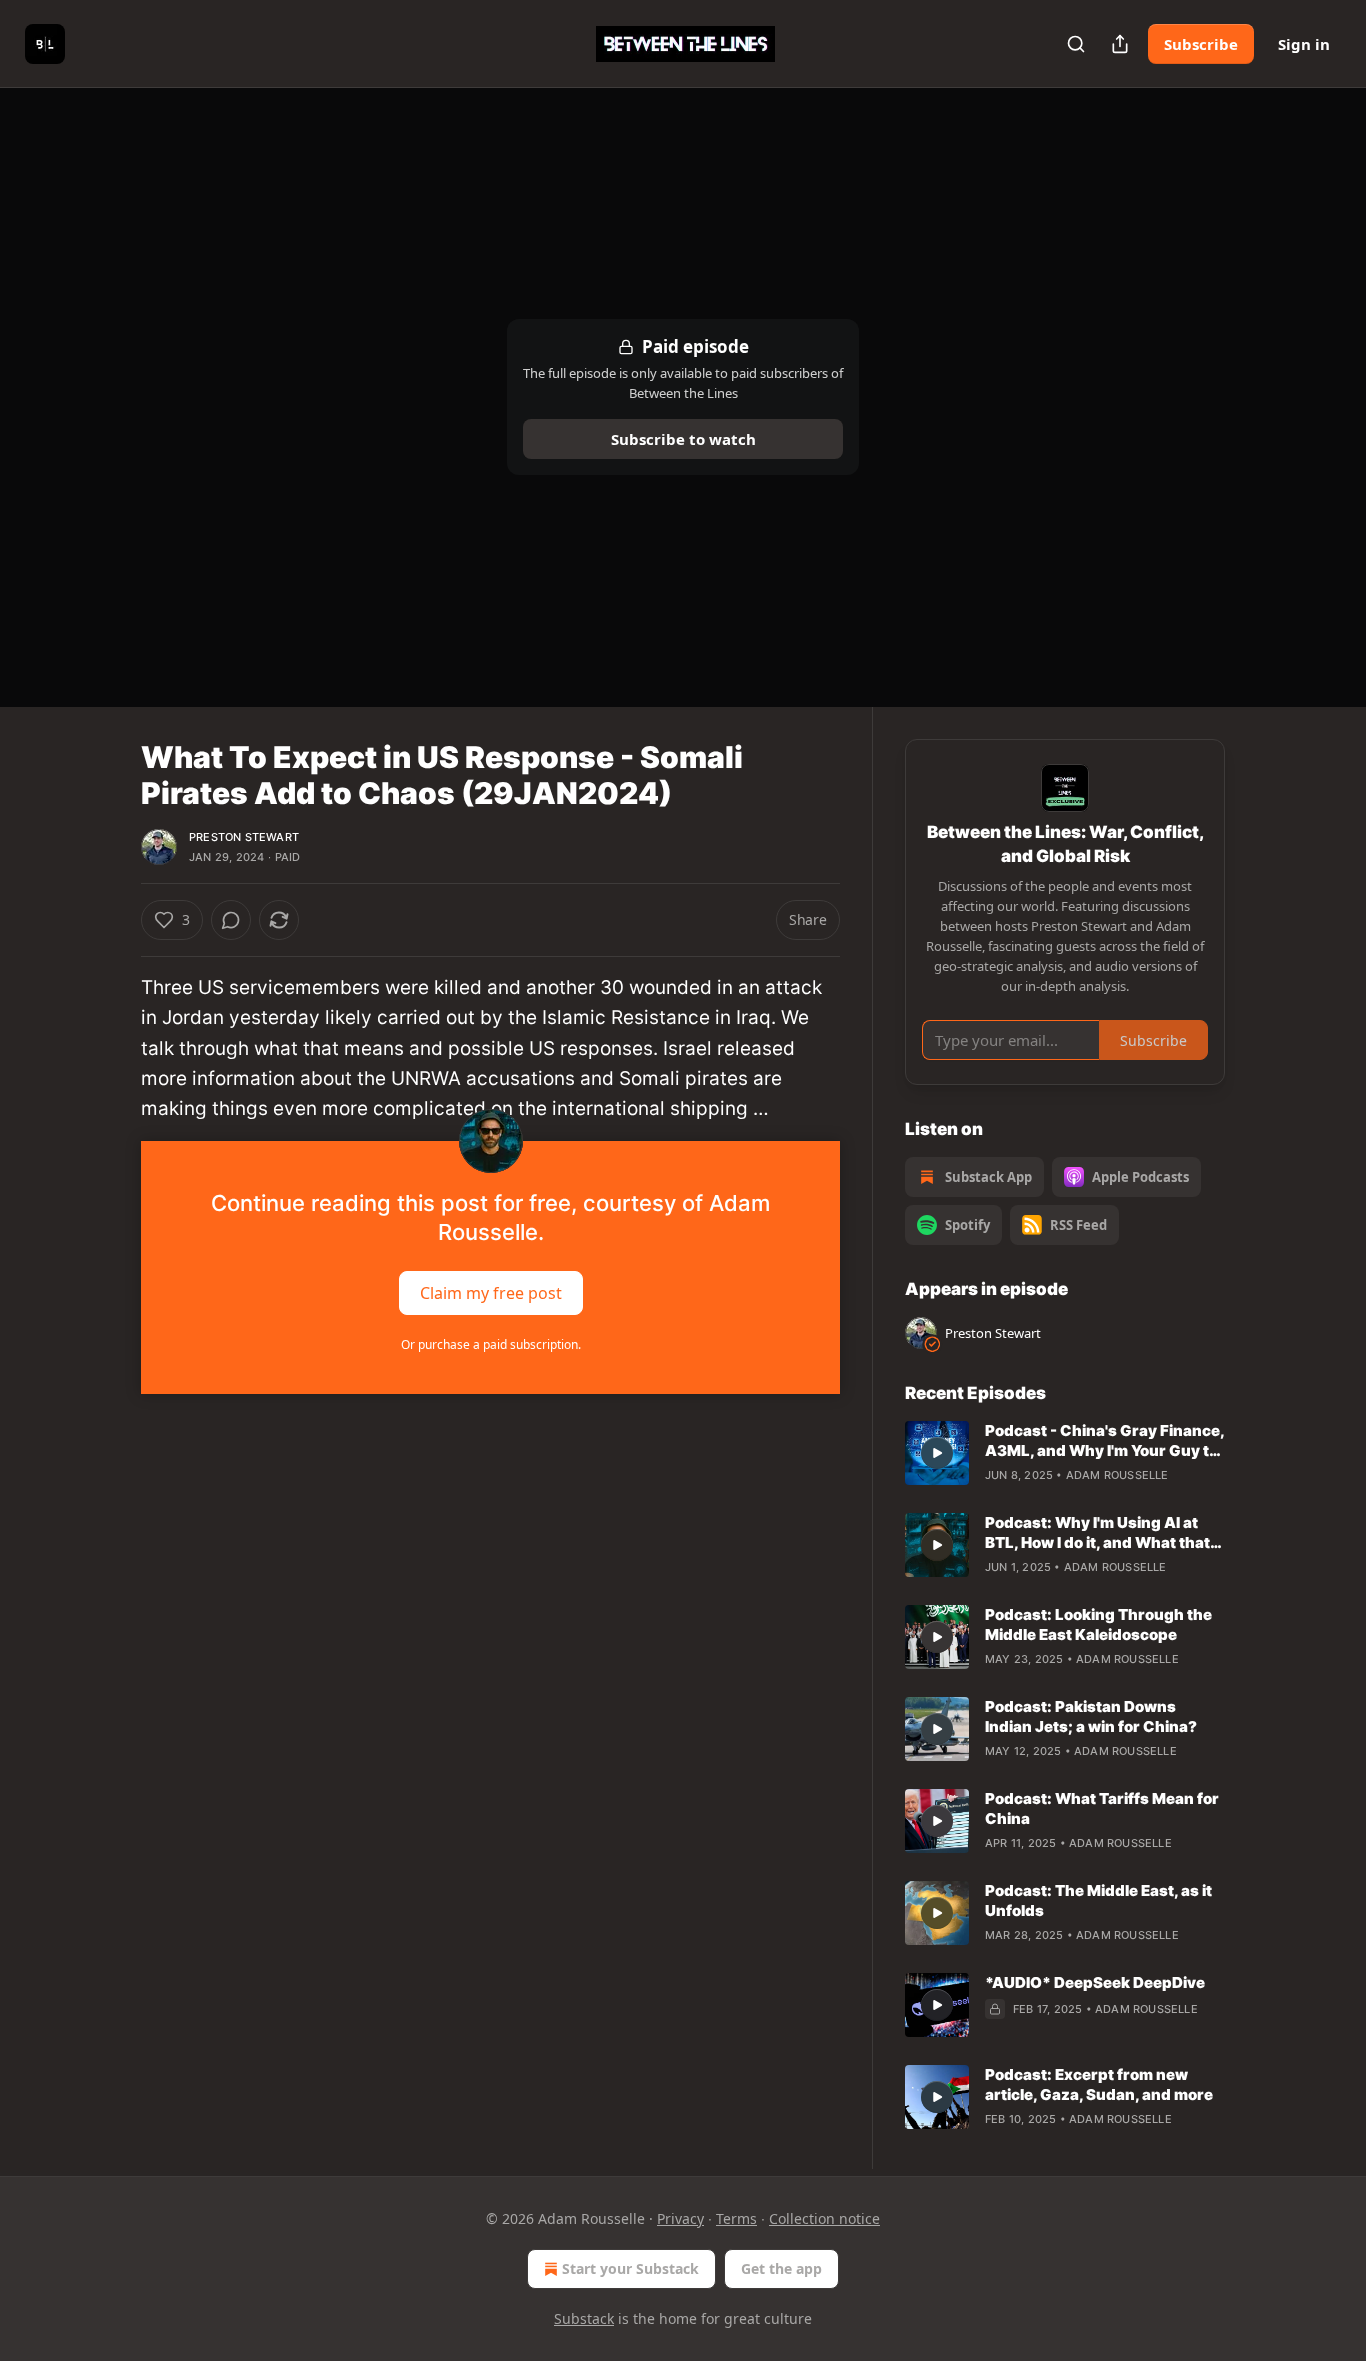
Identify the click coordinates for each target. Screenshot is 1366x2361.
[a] (937, 1453)
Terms (736, 2218)
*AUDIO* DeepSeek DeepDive (1095, 1982)
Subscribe (1201, 44)
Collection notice (824, 2218)
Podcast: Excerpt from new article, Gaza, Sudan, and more (1099, 2084)
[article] (1065, 1453)
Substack (584, 2318)
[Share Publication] (1120, 44)
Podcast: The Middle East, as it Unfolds (1098, 1900)
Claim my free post (491, 1292)
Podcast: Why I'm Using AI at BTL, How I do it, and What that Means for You (1097, 1533)
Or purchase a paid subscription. (491, 1344)
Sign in (1304, 44)
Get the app (781, 2268)
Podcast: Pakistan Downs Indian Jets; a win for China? (1091, 1716)
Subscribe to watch (683, 439)
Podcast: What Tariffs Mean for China (1102, 1808)
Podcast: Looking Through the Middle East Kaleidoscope (1098, 1624)
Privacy (680, 2218)
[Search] (1076, 44)
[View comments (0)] (231, 920)
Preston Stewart (244, 837)
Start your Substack (630, 2268)
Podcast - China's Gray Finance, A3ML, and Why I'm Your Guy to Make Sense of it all (1104, 1441)
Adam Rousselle (1117, 1475)
